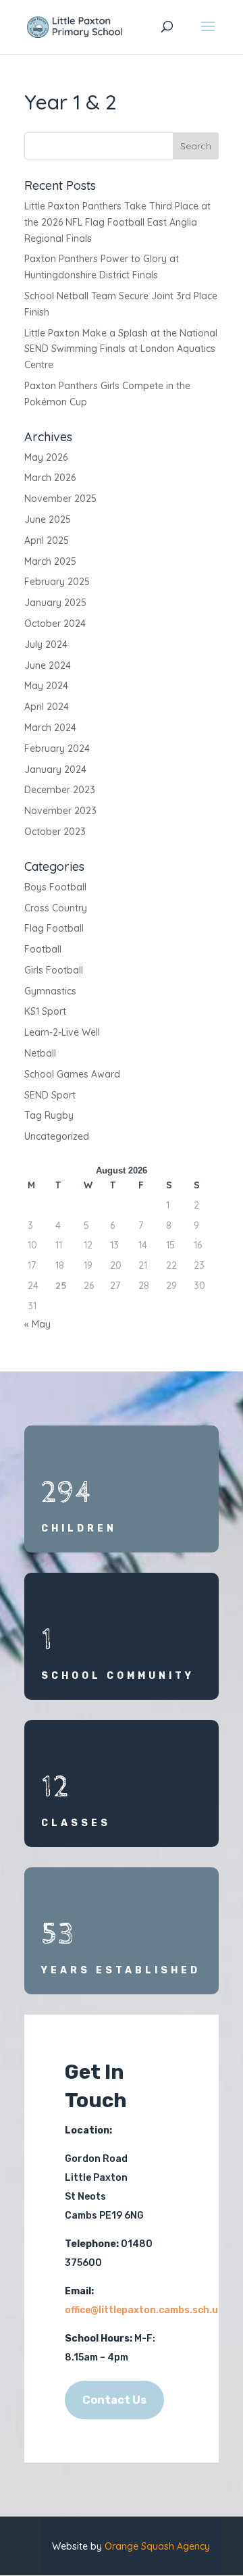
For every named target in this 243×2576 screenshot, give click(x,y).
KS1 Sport (45, 1011)
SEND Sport (50, 1095)
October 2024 (55, 624)
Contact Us (114, 2400)
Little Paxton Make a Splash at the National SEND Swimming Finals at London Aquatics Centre (121, 349)
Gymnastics (50, 991)
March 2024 (50, 728)
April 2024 (47, 707)
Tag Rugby (49, 1115)
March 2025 (50, 561)
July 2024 (46, 645)
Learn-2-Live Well (62, 1032)
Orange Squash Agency (157, 2546)
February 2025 (57, 582)
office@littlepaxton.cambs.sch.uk (144, 2310)
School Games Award (72, 1074)
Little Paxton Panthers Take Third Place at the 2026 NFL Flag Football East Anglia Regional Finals (117, 222)
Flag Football (54, 928)
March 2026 (50, 478)
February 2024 (57, 749)
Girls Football (54, 970)
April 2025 (47, 540)
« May (37, 1324)
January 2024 (55, 769)
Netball (40, 1053)
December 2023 (60, 790)
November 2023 (60, 811)
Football (43, 949)
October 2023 (55, 832)
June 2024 (48, 665)
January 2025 (55, 603)
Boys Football (55, 887)
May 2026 (46, 457)
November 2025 (60, 499)
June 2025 (48, 520)
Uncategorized (57, 1136)
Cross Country (56, 908)
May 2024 (46, 686)
